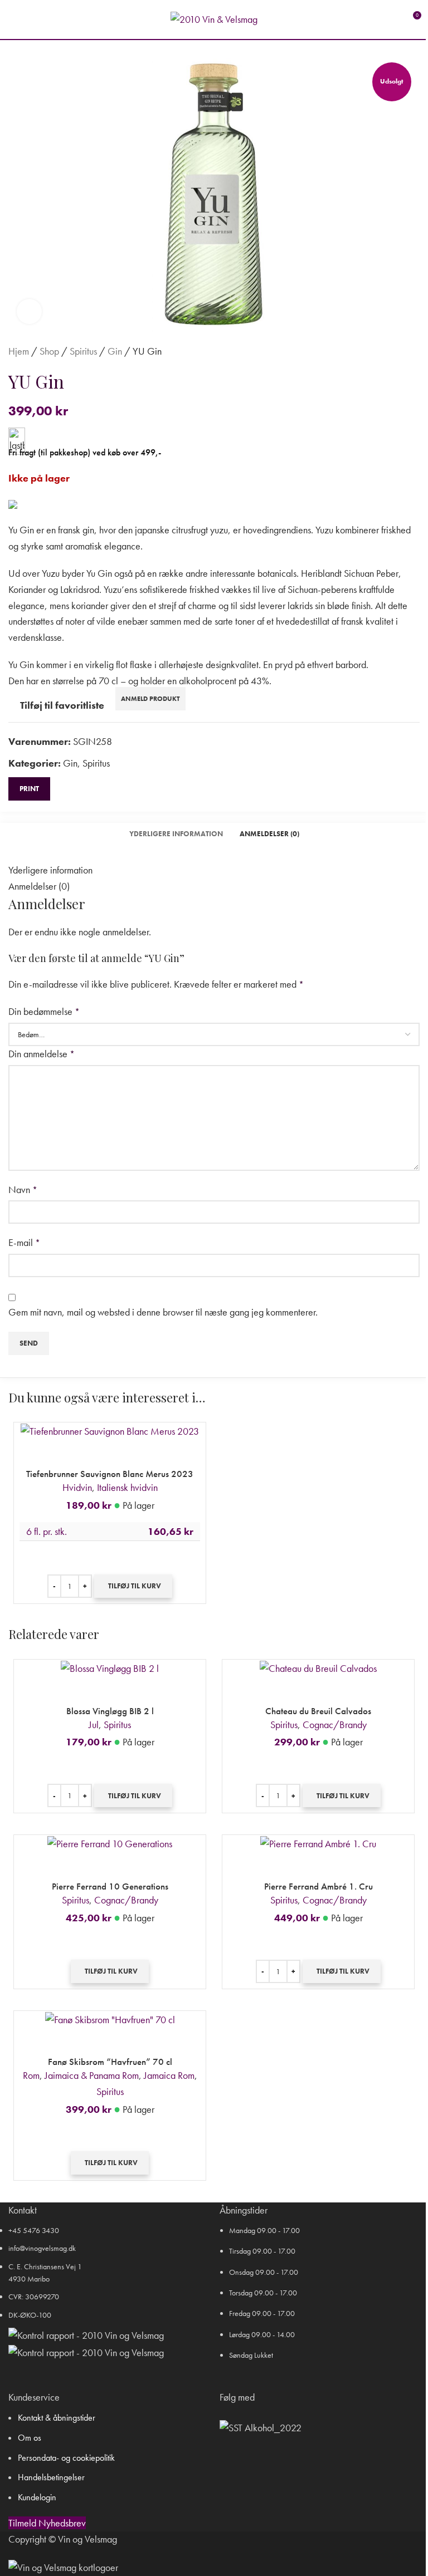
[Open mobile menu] (13, 19)
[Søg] (33, 19)
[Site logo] (214, 18)
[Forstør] (29, 311)
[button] (133, 1586)
